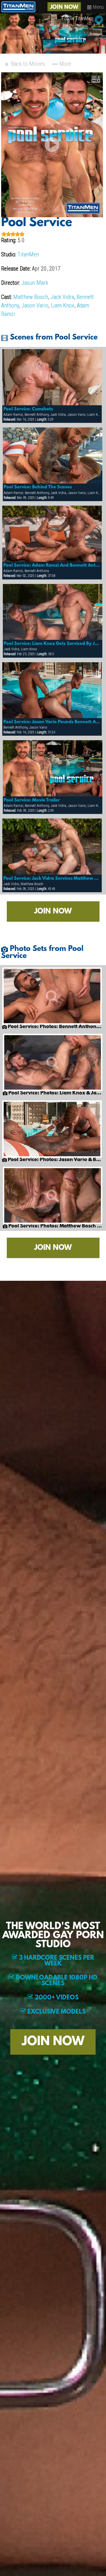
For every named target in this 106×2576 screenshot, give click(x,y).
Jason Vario (35, 305)
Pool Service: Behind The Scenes (38, 487)
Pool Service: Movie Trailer (32, 800)
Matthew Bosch (31, 297)
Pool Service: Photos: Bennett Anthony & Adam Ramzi (54, 1027)
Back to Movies (27, 64)
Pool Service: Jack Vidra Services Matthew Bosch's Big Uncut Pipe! (52, 879)
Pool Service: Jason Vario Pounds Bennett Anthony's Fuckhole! (52, 722)
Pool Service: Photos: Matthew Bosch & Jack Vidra (55, 1226)
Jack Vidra (62, 297)
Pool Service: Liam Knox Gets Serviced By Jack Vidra (52, 644)
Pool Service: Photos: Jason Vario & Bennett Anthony (54, 1160)
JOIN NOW (64, 7)
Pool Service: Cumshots (28, 409)
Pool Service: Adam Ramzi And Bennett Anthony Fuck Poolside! (52, 566)
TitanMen (28, 254)
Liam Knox (63, 305)
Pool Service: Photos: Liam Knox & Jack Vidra (55, 1093)
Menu (98, 7)
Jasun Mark (35, 283)
